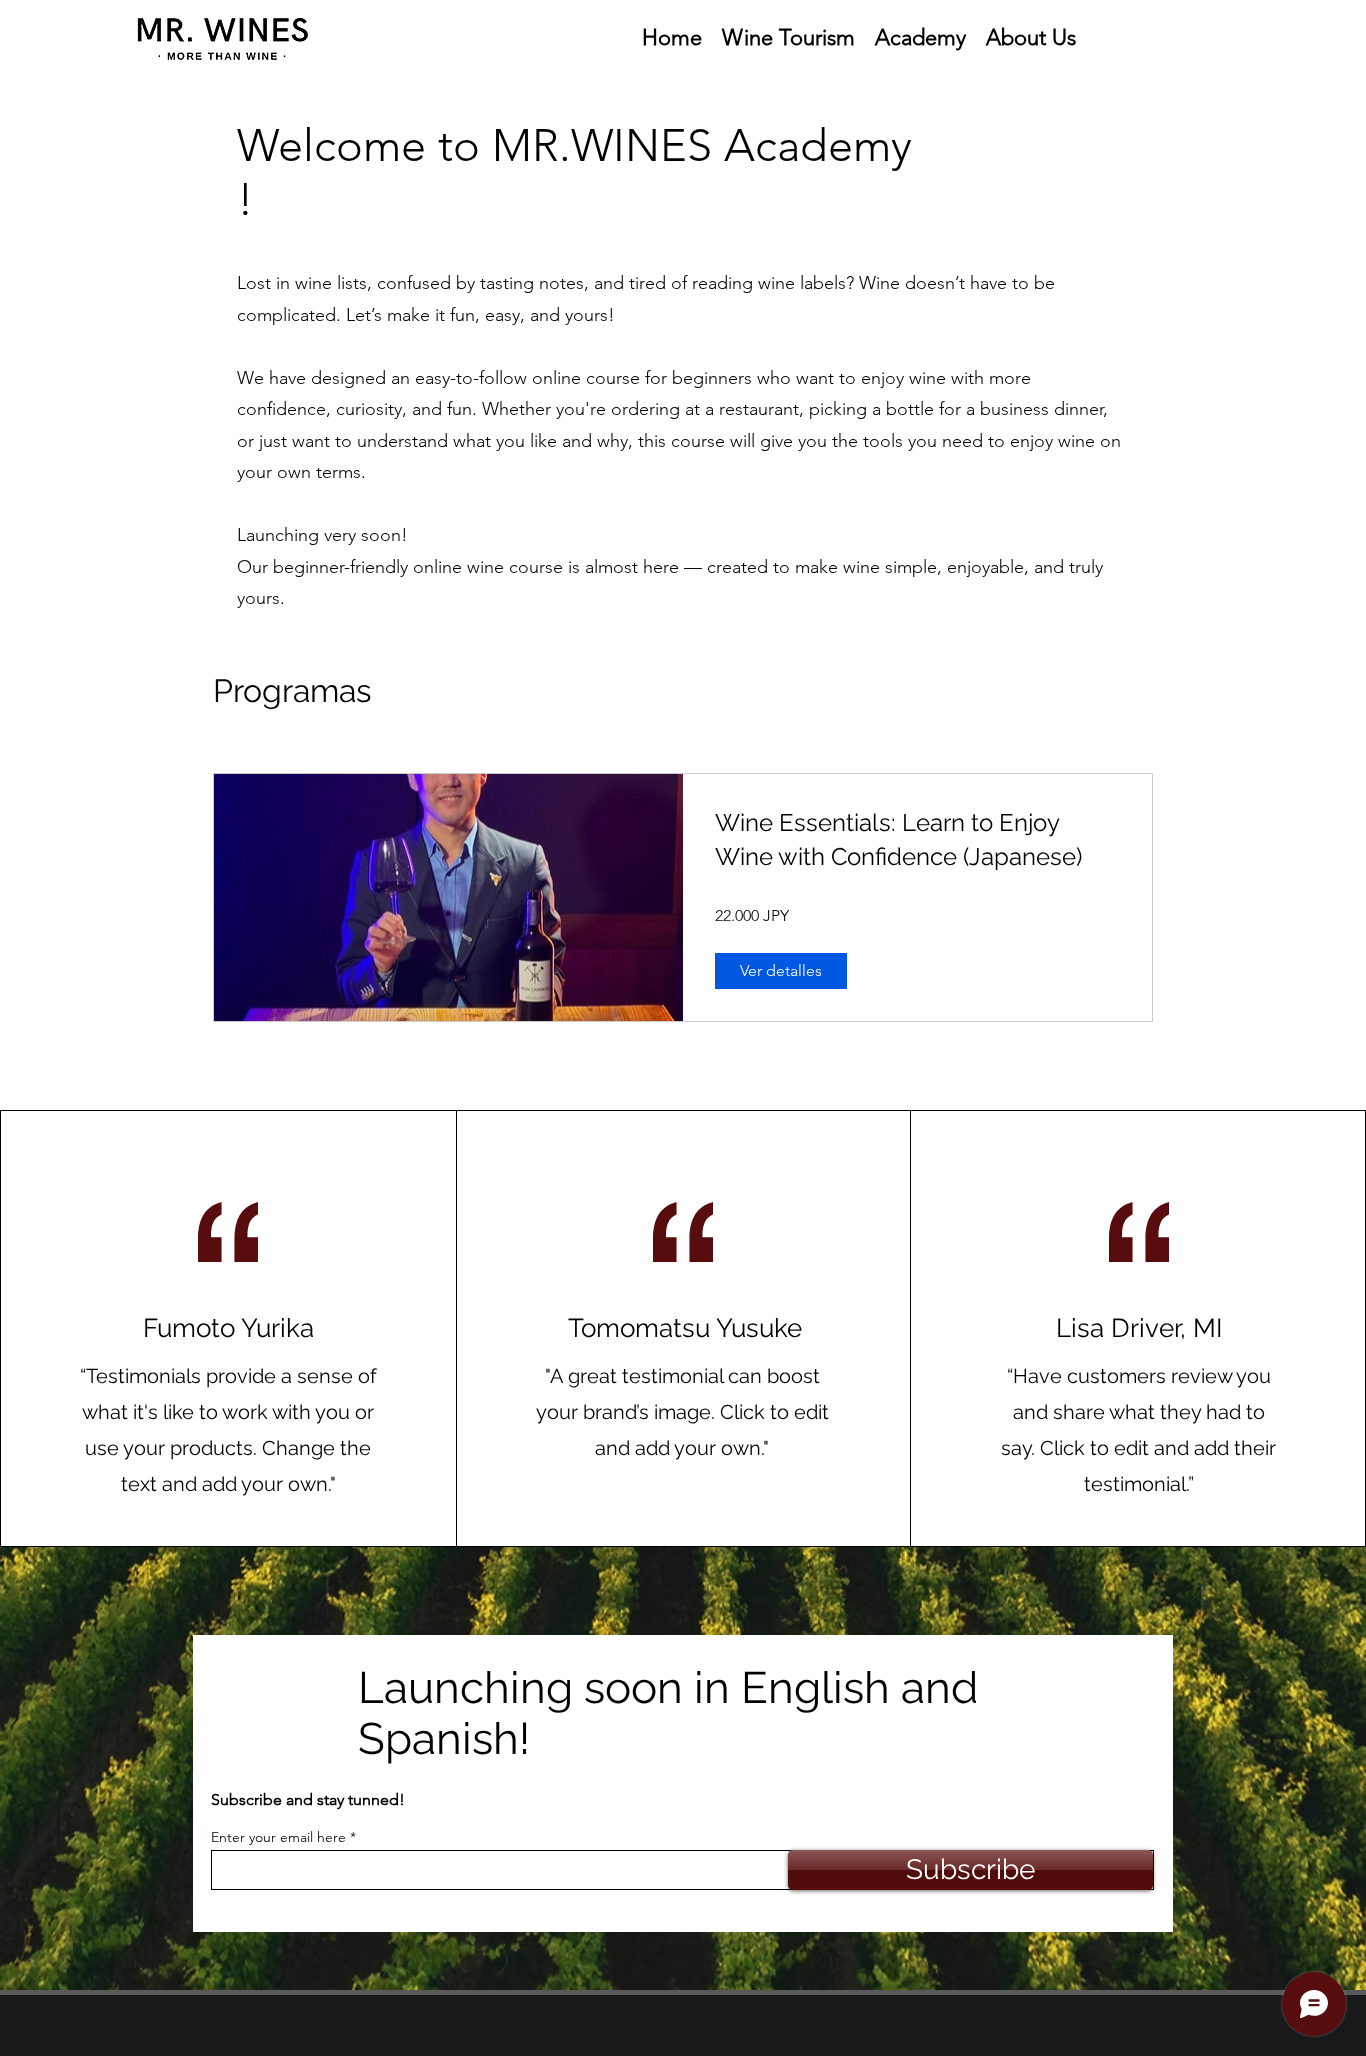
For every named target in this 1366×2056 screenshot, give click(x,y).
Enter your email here (278, 1837)
